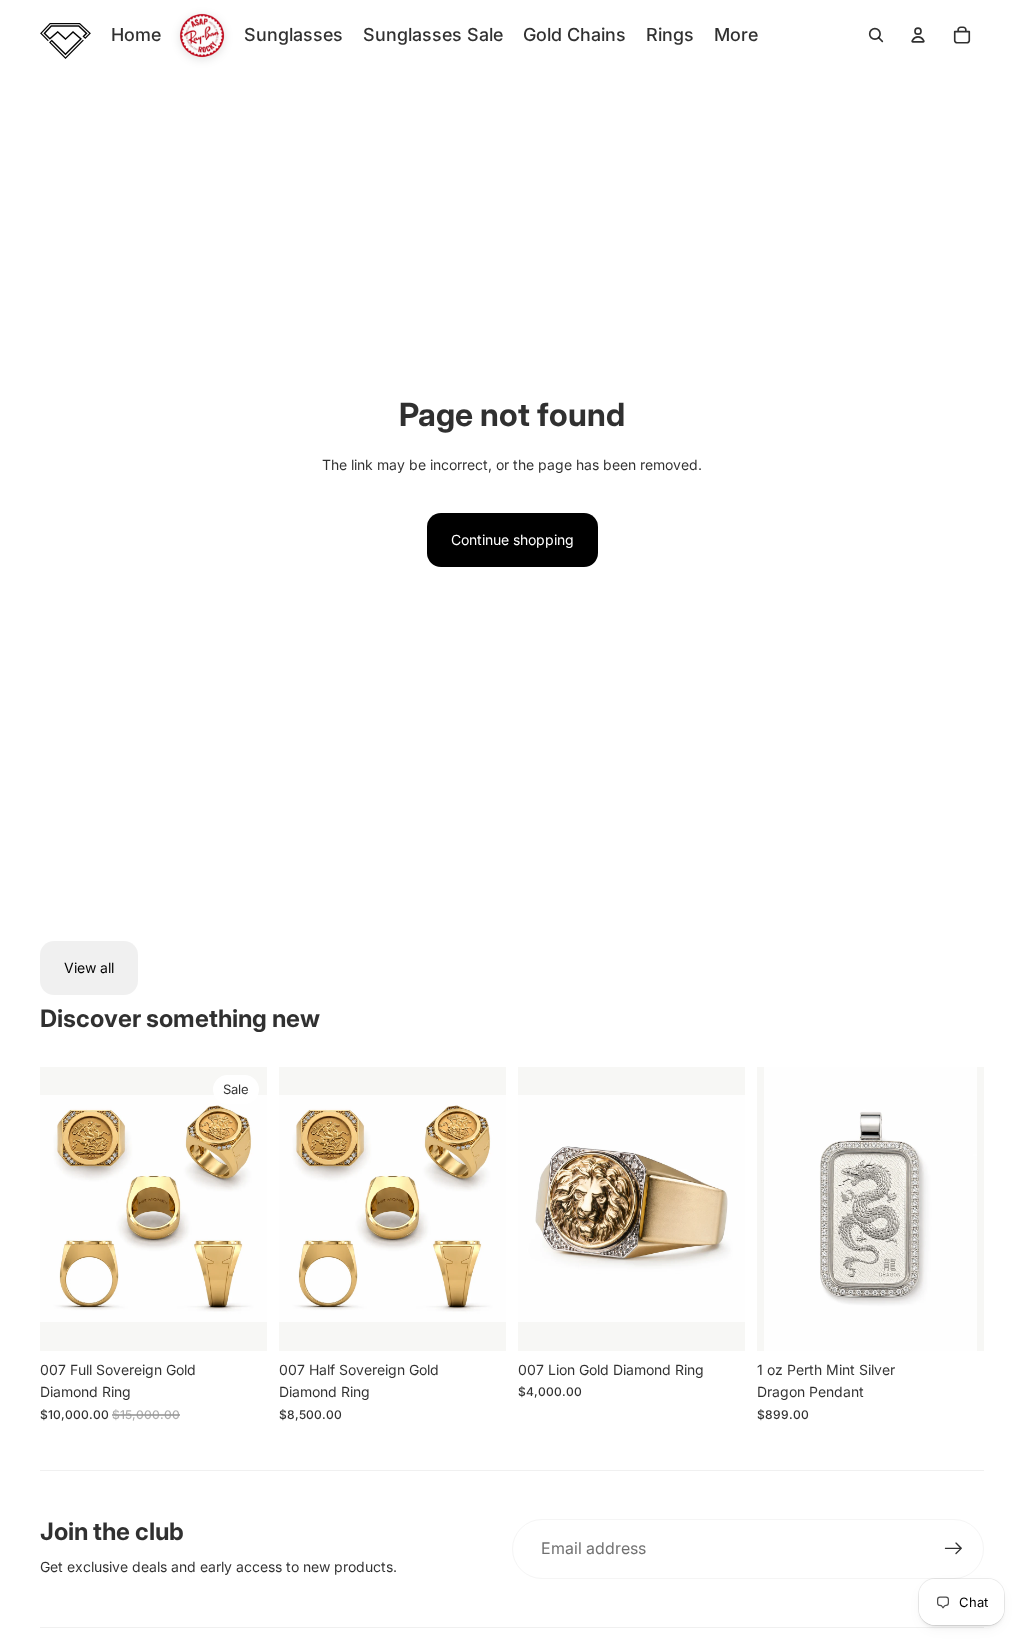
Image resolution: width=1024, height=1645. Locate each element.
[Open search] (876, 35)
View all (89, 967)
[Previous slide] (55, 1209)
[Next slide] (251, 1209)
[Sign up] (954, 1549)
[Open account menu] (918, 35)
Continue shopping (512, 539)
